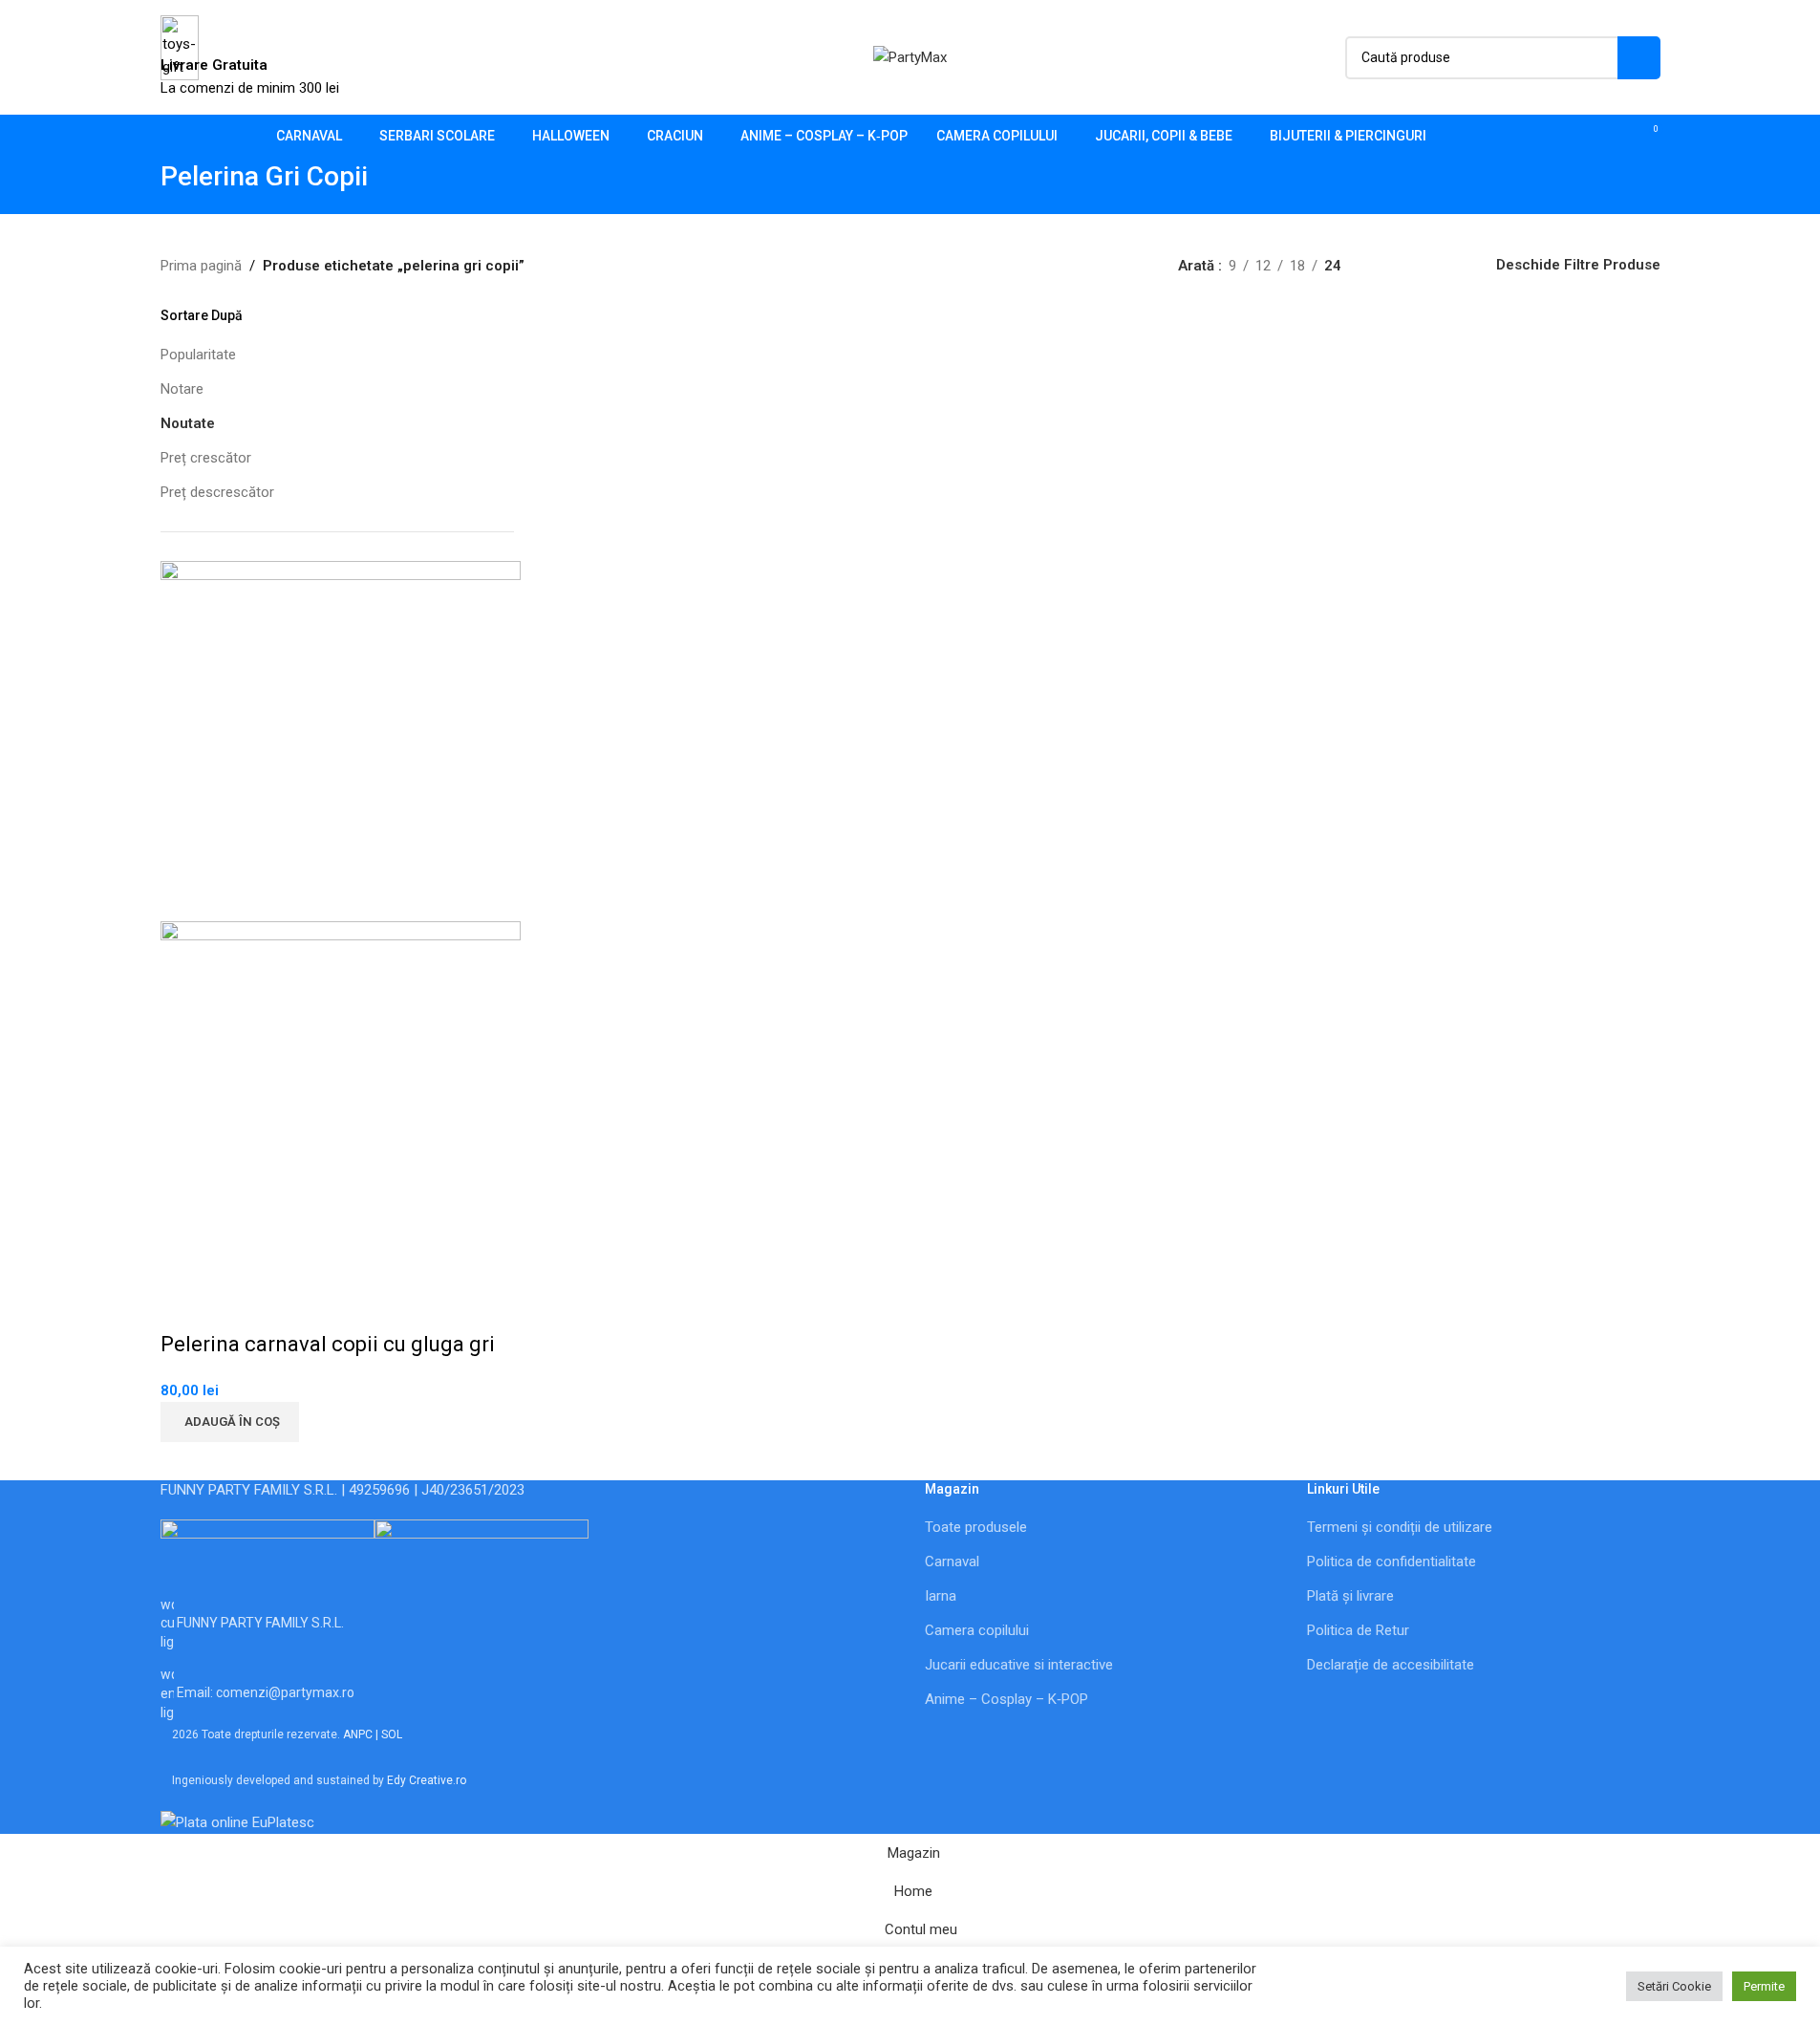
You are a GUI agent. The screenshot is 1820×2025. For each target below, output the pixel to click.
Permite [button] (1764, 1986)
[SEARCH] (1639, 58)
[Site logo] (910, 56)
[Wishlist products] (1613, 137)
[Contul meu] (1578, 137)
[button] (230, 1422)
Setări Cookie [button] (1674, 1986)
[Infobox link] (910, 79)
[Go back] (137, 186)
